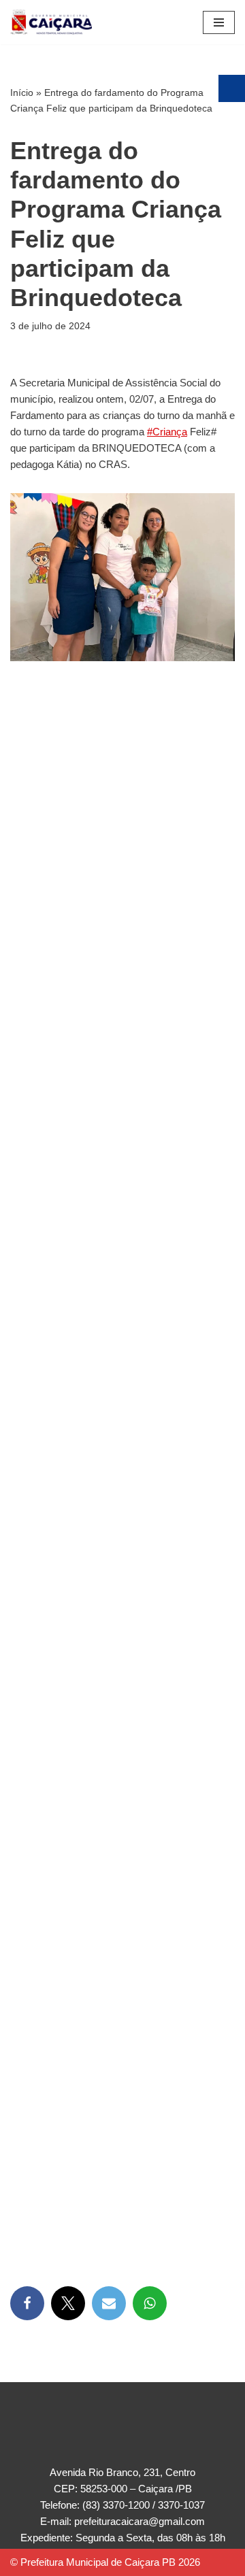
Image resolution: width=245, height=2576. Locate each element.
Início (22, 93)
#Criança (167, 432)
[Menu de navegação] (219, 22)
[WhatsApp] (150, 2303)
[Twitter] (68, 2303)
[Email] (109, 2303)
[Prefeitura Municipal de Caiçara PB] (51, 22)
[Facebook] (27, 2303)
